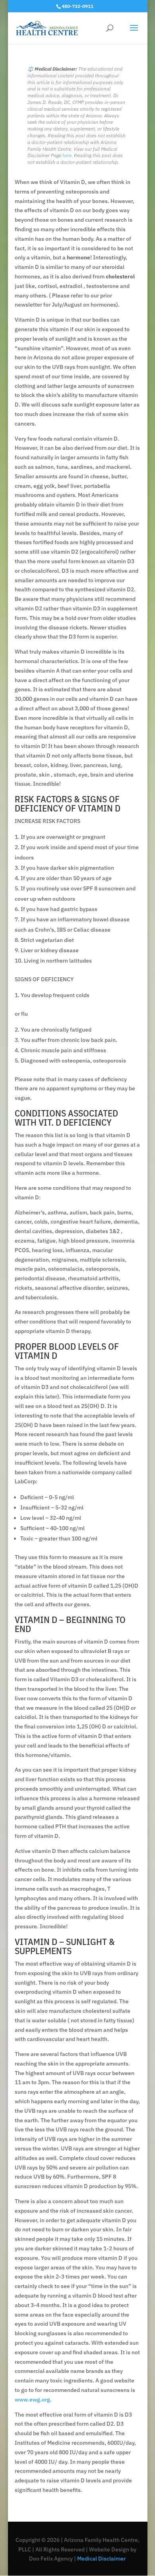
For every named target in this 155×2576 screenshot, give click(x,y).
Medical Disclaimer (101, 2559)
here (67, 155)
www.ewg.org (32, 2400)
